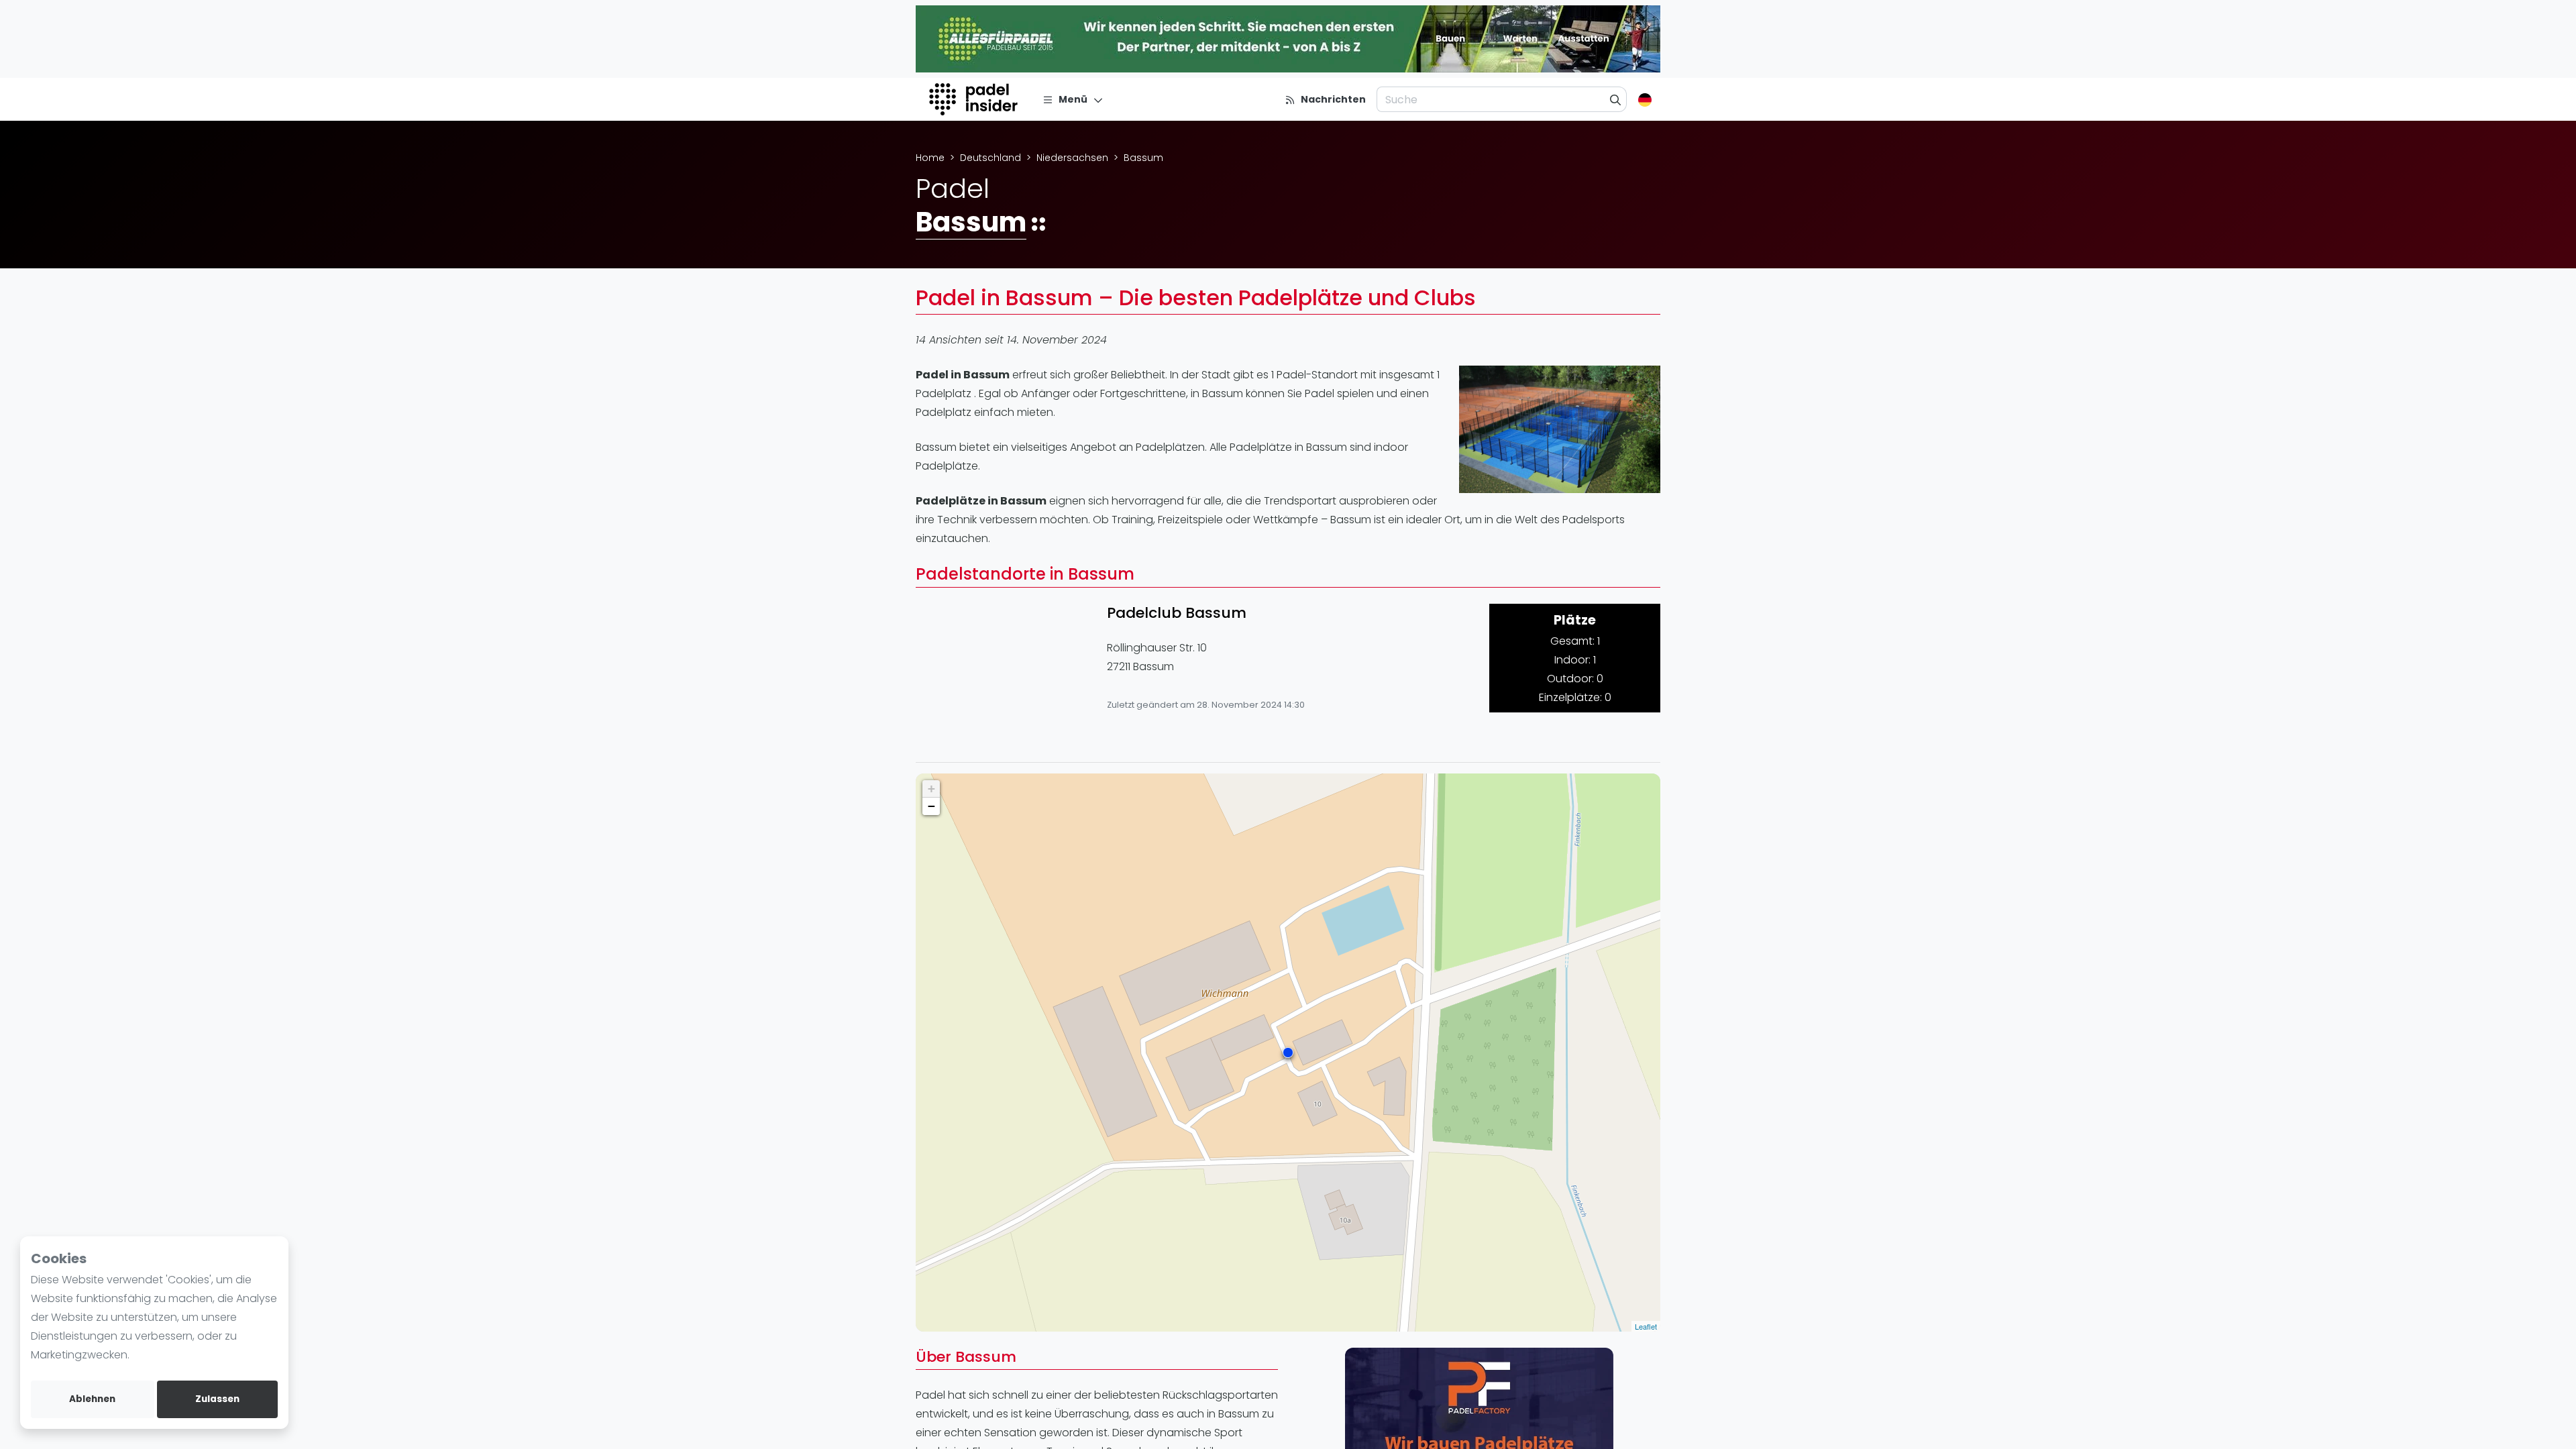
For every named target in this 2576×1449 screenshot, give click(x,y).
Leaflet (1646, 1326)
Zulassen (217, 1399)
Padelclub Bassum (1177, 613)
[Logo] (975, 99)
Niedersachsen (1072, 158)
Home (930, 158)
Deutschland (990, 158)
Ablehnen (92, 1399)
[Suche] (1616, 99)
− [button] (931, 806)
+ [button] (931, 789)
